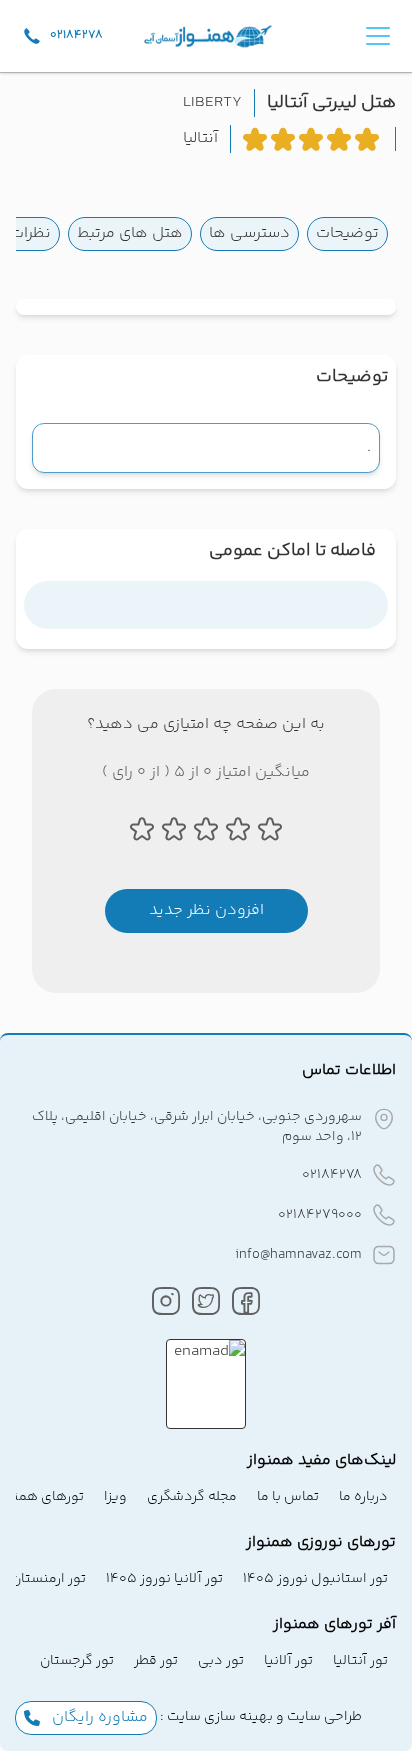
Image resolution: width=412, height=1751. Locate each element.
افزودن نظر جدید (206, 910)
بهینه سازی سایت (218, 1717)
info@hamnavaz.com (298, 1255)
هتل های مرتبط (130, 233)
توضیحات (347, 233)
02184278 (332, 1175)
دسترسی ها (249, 233)
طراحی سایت (323, 1717)
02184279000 (320, 1215)
